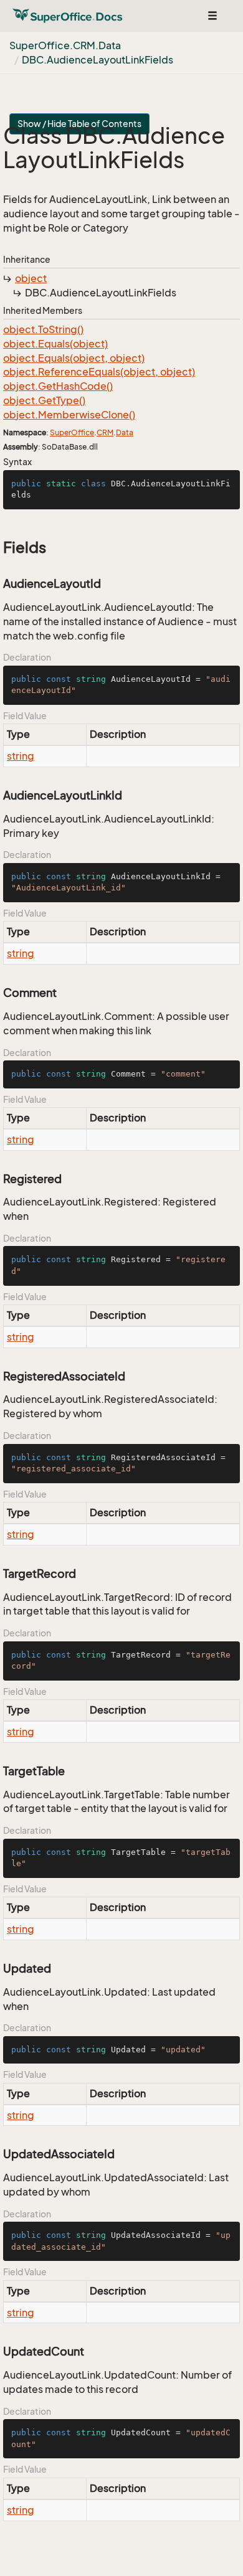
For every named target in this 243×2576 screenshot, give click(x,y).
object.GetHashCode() (58, 386)
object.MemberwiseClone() (69, 415)
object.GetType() (44, 400)
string (21, 756)
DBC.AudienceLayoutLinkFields (98, 60)
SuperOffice (72, 432)
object (31, 278)
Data (125, 432)
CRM (105, 432)
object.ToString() (43, 329)
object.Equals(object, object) (74, 358)
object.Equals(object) (55, 344)
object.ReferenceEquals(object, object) (99, 372)
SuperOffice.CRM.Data (65, 45)
